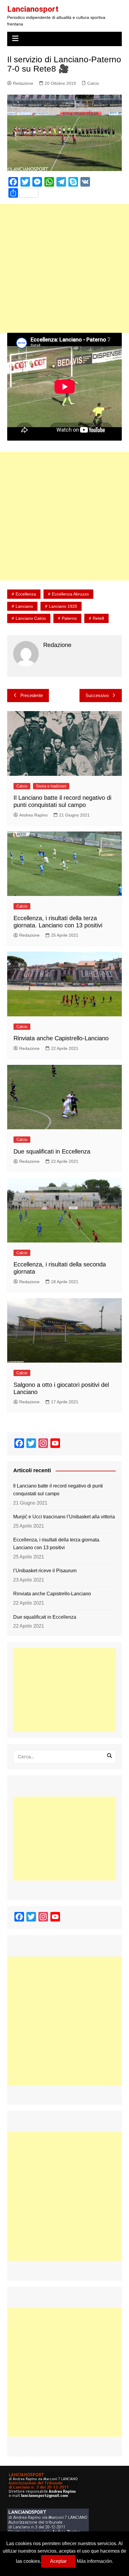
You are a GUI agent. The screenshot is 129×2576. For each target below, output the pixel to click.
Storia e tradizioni (51, 786)
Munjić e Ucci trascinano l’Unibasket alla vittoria (64, 1517)
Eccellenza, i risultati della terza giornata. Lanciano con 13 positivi (57, 1544)
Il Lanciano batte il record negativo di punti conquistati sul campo (58, 1490)
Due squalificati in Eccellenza (52, 1151)
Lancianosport (33, 9)
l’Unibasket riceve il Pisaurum (45, 1571)
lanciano (24, 606)
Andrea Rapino (33, 815)
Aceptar (58, 2561)
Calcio (93, 83)
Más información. (95, 2561)
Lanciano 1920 (63, 606)
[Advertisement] (64, 268)
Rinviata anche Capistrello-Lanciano (61, 1038)
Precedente (32, 695)
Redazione (23, 83)
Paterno (69, 618)
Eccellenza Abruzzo (70, 594)
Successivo (97, 695)
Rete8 (98, 618)
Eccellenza (26, 594)
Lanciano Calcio (31, 618)
